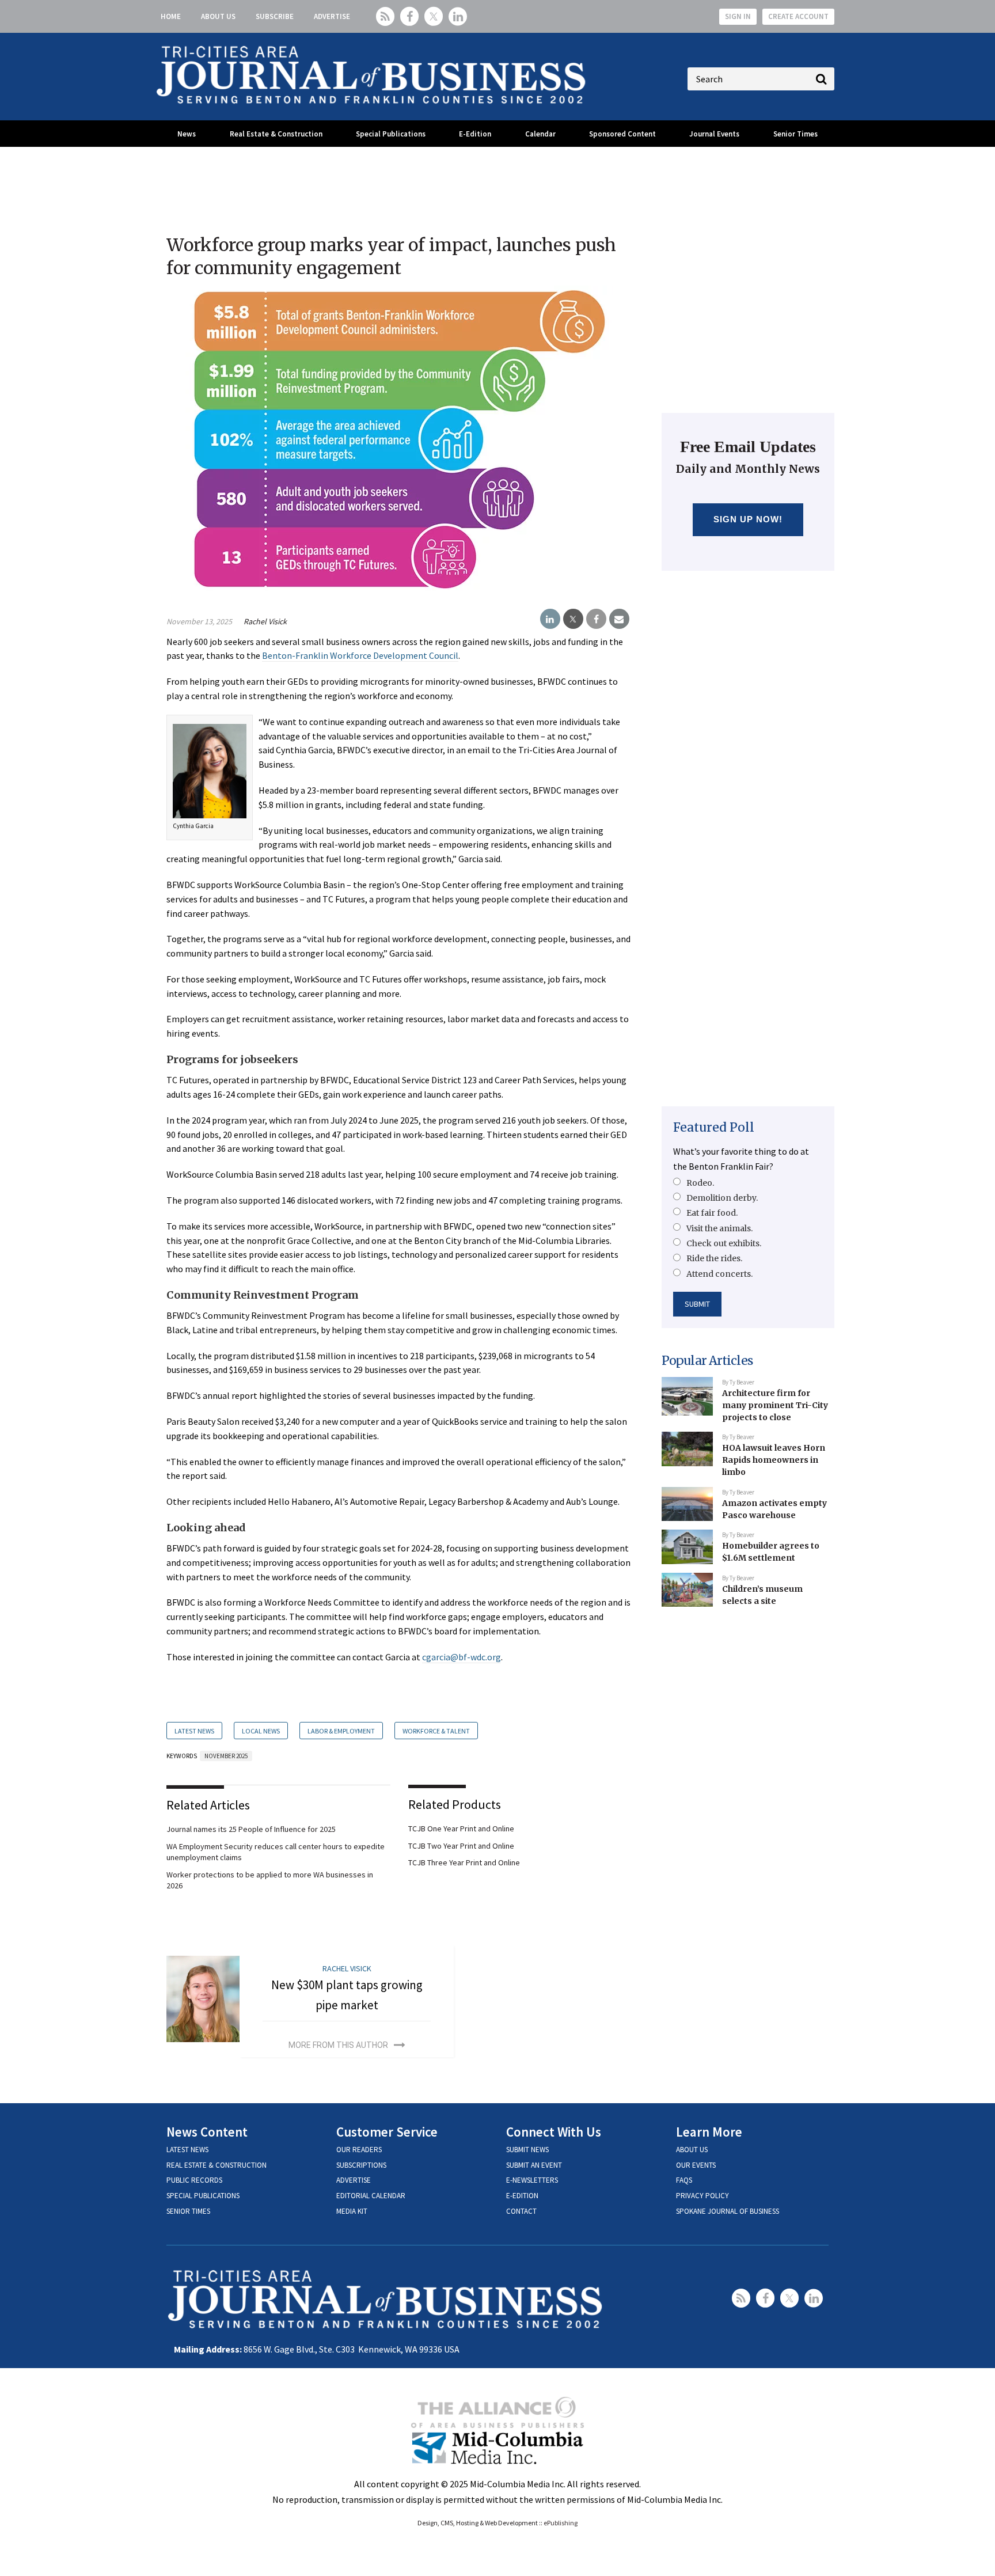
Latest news (187, 2150)
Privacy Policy (702, 2196)
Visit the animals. (719, 1228)
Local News (261, 1731)
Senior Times (795, 134)
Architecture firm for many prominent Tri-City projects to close (775, 1405)
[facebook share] (596, 619)
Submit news (527, 2150)
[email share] (619, 619)
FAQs (684, 2180)
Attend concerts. (719, 1274)
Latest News (194, 1731)
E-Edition (475, 134)
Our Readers (359, 2150)
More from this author (338, 2045)
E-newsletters (532, 2180)
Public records (194, 2180)
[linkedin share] (550, 619)
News (187, 134)
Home (171, 16)
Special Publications (391, 134)
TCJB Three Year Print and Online (464, 1862)
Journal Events (714, 134)
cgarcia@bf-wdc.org (462, 1657)
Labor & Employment (341, 1731)
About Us (218, 16)
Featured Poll (714, 1127)
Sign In (738, 16)
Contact (521, 2211)
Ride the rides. (714, 1258)
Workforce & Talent (436, 1731)
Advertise (332, 16)
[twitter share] (573, 619)
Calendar (540, 134)
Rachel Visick (265, 621)
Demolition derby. (722, 1198)
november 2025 (226, 1756)
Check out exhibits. (724, 1243)
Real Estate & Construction (276, 134)
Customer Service (387, 2132)
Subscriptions (361, 2165)
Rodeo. (700, 1183)
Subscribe (275, 16)
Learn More (709, 2132)
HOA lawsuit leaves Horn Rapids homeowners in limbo (774, 1460)
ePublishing (561, 2523)
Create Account (798, 16)
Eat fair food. (712, 1213)
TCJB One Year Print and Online (461, 1828)
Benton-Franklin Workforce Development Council (360, 655)
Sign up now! (748, 519)
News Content (207, 2132)
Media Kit (352, 2211)
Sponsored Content (622, 134)
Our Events (696, 2165)
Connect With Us (554, 2132)
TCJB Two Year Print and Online (461, 1846)
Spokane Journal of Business (728, 2211)
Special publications (203, 2196)
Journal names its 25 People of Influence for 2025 (251, 1829)
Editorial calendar (371, 2196)
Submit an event (534, 2165)
